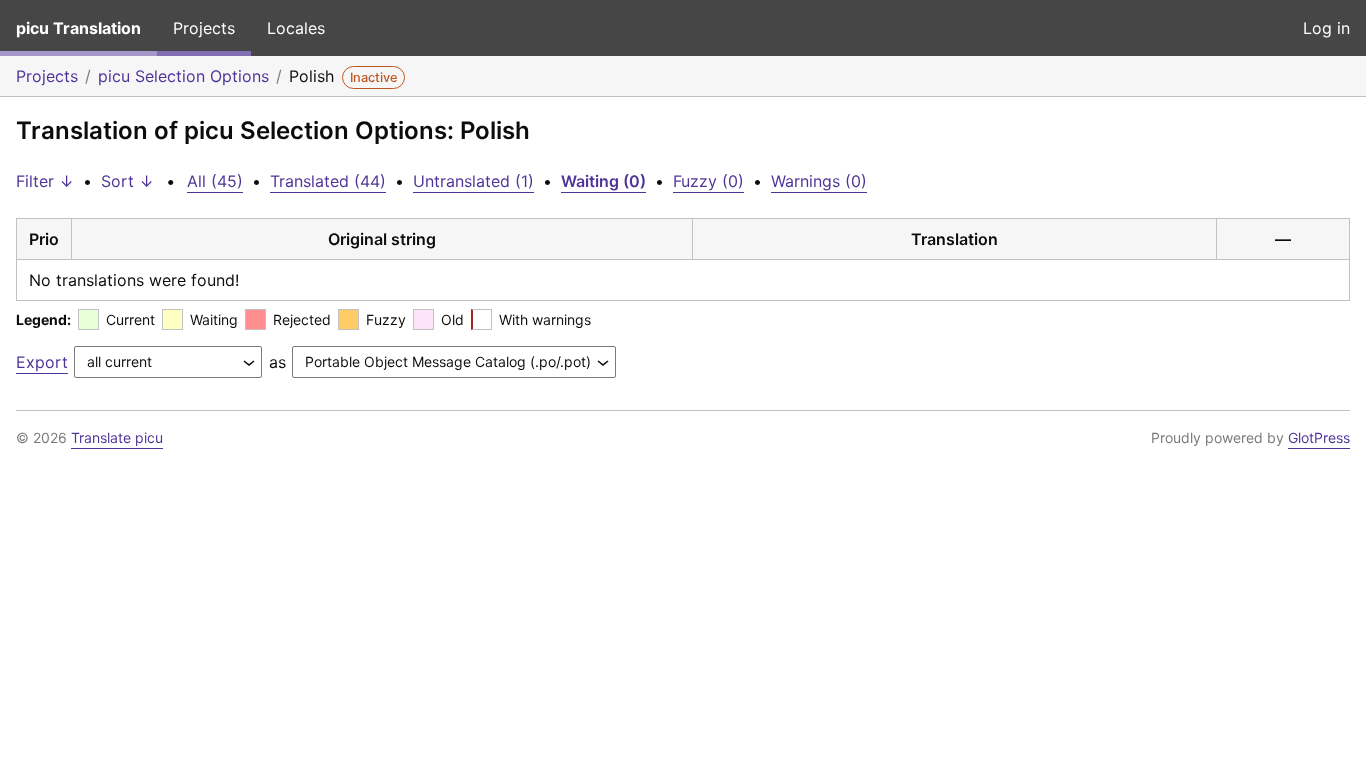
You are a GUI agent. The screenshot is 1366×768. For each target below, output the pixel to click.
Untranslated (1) (473, 181)
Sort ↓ (127, 181)
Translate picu (117, 437)
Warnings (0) (819, 181)
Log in (1326, 28)
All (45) (215, 181)
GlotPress (1319, 437)
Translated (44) (328, 181)
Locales (296, 28)
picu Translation (78, 28)
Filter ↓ (45, 181)
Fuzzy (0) (708, 181)
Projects (204, 28)
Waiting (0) (603, 181)
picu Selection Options (183, 76)
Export (42, 362)
